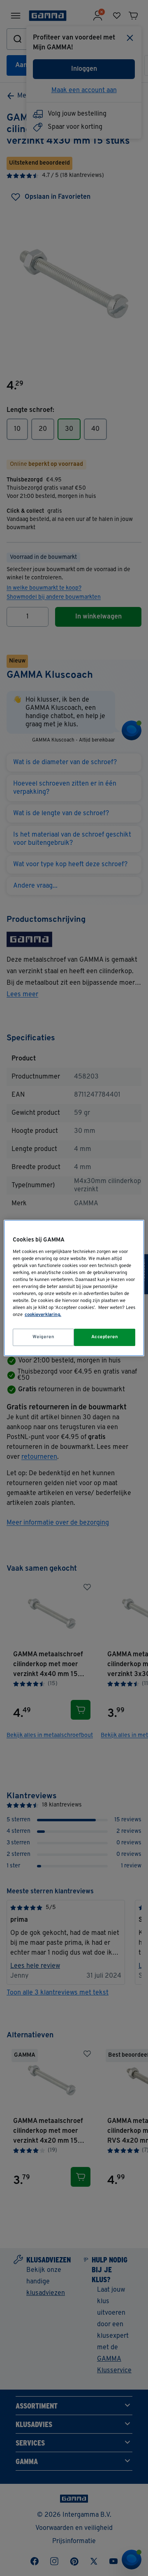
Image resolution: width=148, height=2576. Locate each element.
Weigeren (44, 1337)
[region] (74, 1288)
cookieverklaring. (43, 1315)
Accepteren (105, 1337)
